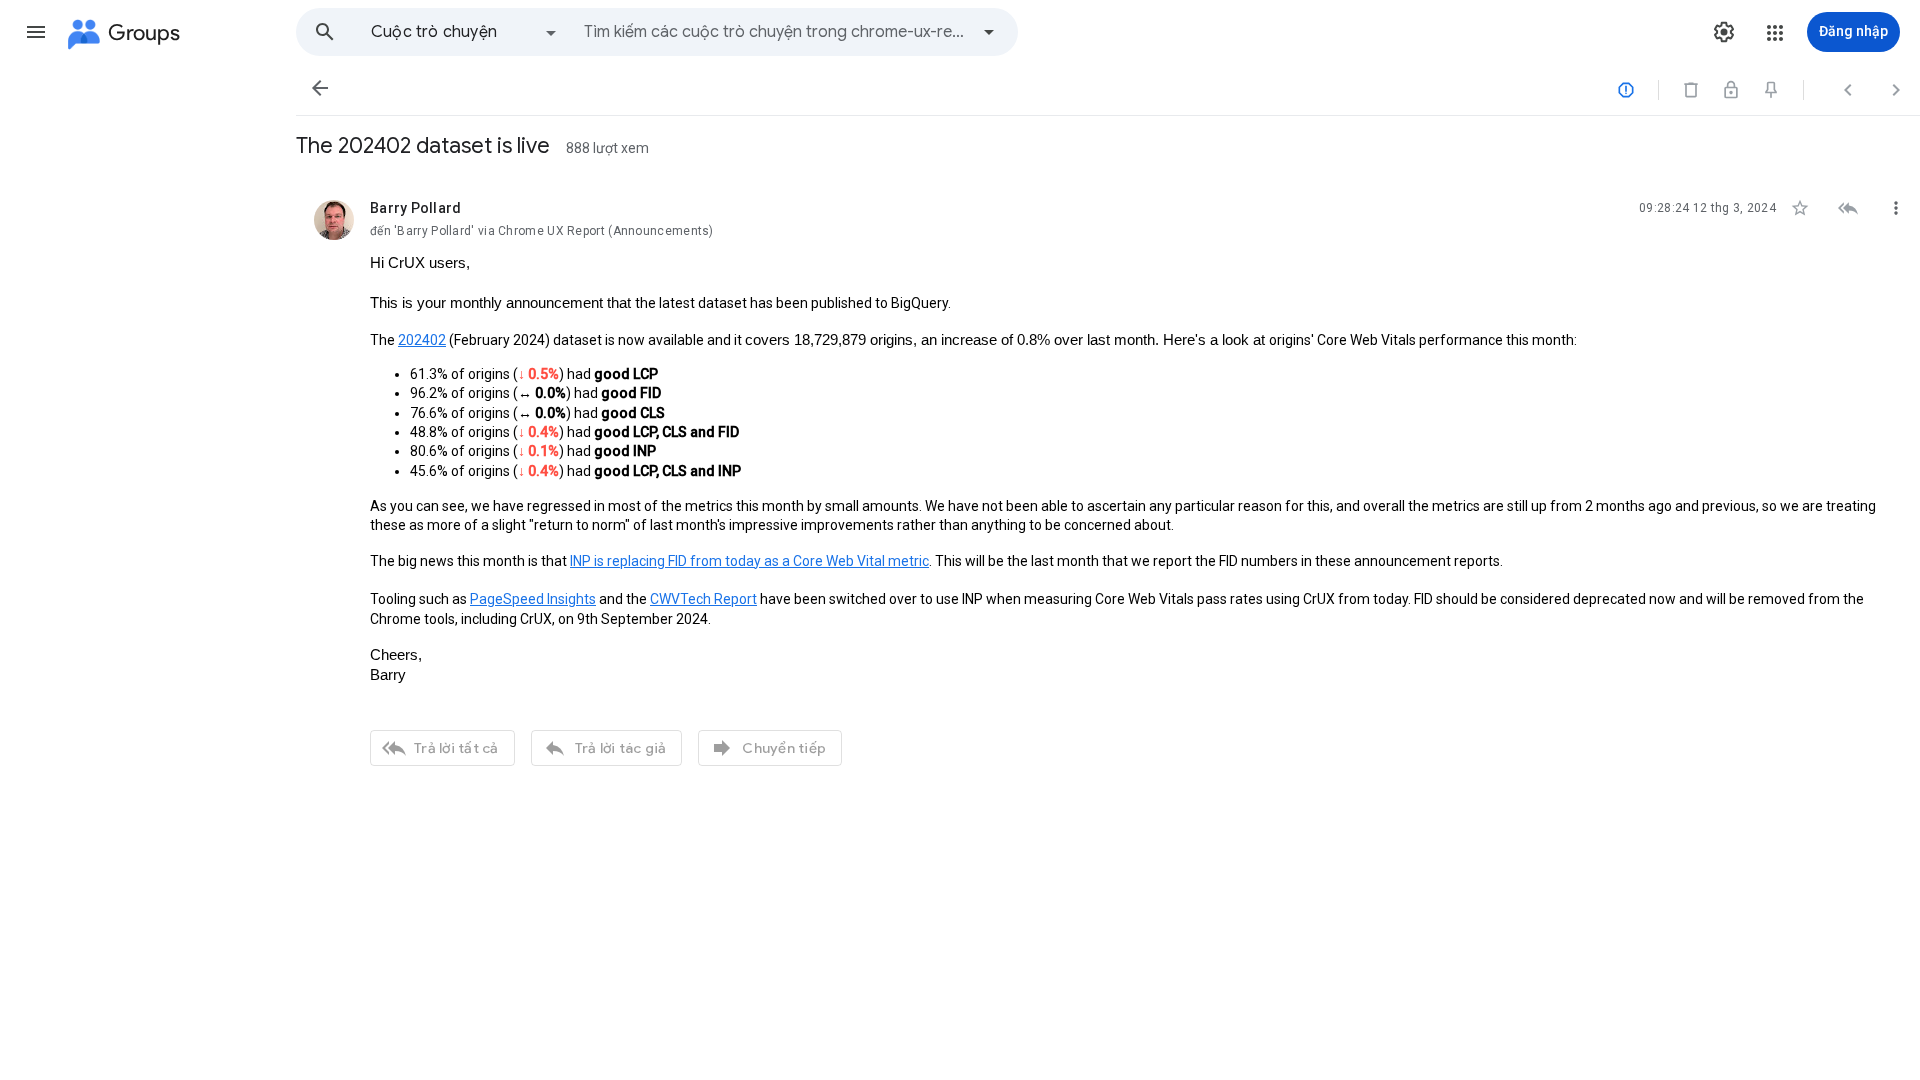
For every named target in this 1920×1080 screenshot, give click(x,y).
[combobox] (776, 32)
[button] (36, 32)
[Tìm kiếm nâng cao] (989, 32)
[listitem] (1108, 480)
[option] (465, 32)
